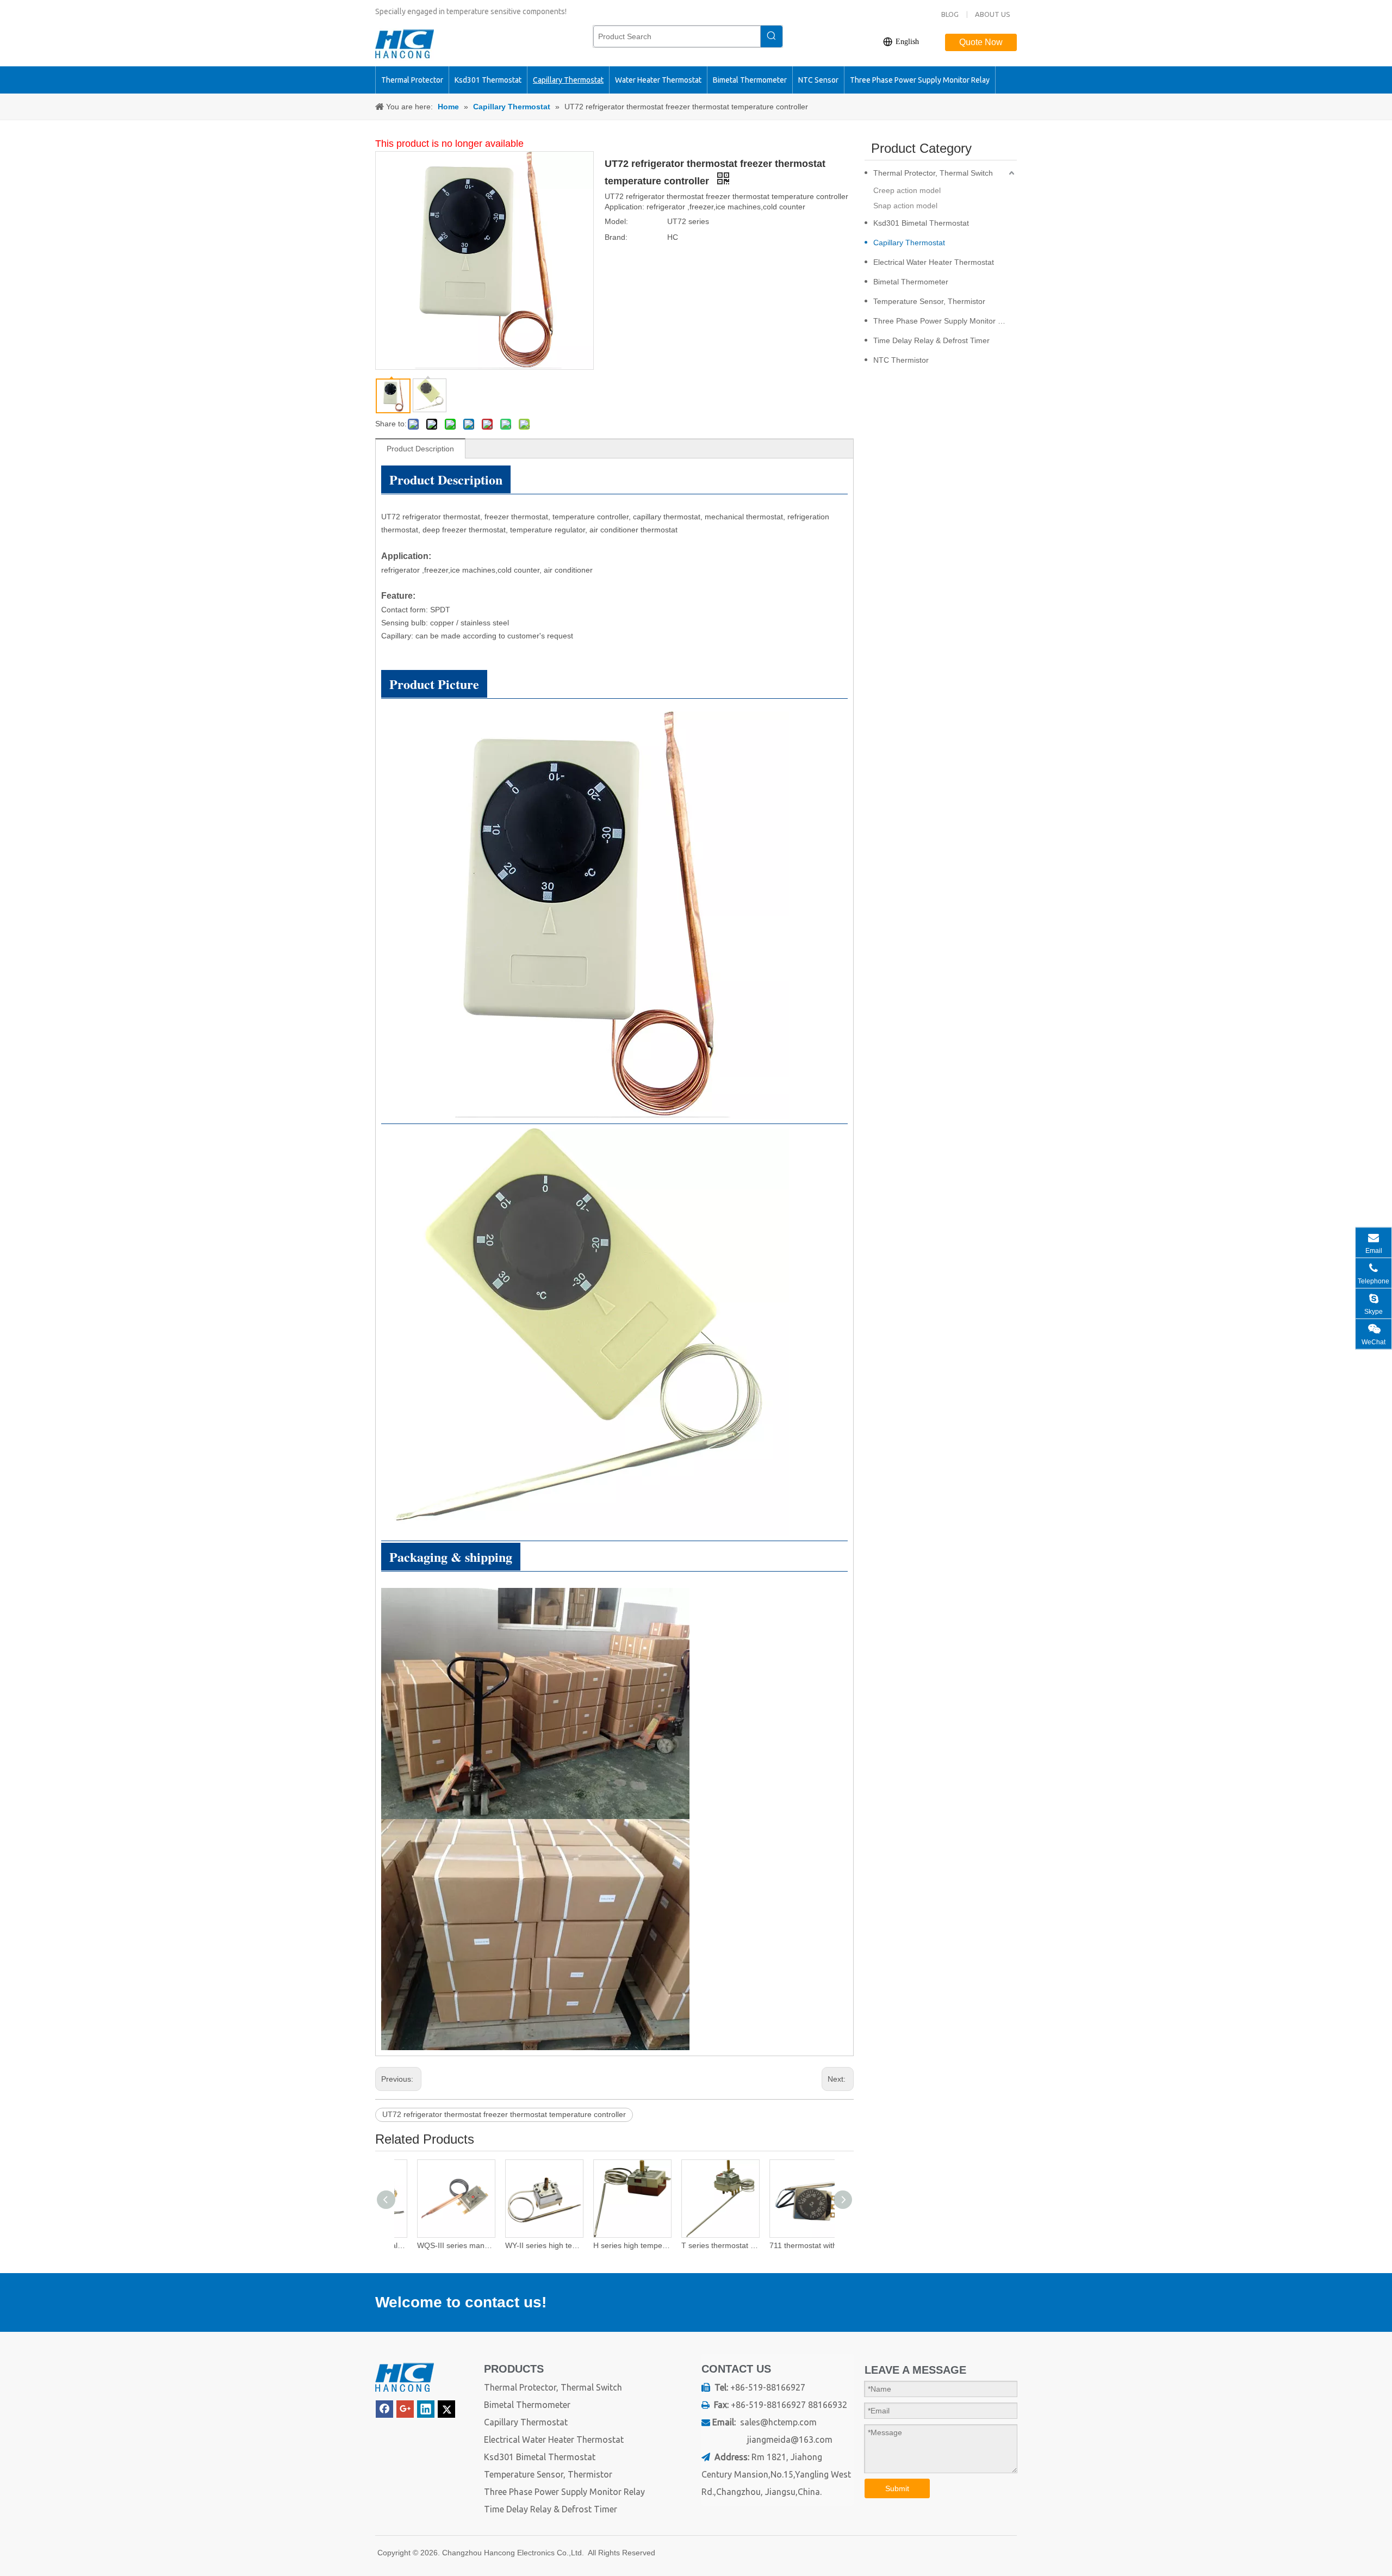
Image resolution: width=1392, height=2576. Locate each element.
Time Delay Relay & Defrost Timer (931, 340)
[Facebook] (384, 2409)
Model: (616, 221)
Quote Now (981, 42)
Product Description (420, 449)
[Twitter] (446, 2409)
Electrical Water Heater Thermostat (934, 262)
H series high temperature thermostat (614, 2245)
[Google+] (405, 2409)
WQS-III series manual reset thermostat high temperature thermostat (438, 2245)
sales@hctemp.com (778, 2422)
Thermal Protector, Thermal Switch (933, 173)
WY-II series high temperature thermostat (526, 2245)
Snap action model (905, 206)
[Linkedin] (426, 2409)
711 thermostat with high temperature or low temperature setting (791, 2245)
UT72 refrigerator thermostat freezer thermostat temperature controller (504, 2114)
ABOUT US (993, 14)
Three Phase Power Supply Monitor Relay (945, 321)
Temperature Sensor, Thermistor (929, 301)
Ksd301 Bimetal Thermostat (921, 223)
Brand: (616, 237)
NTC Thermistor (901, 360)
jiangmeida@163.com (790, 2440)
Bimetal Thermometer (911, 282)
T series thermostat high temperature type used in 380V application (703, 2245)
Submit (897, 2488)
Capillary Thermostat (909, 243)
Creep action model (907, 190)
